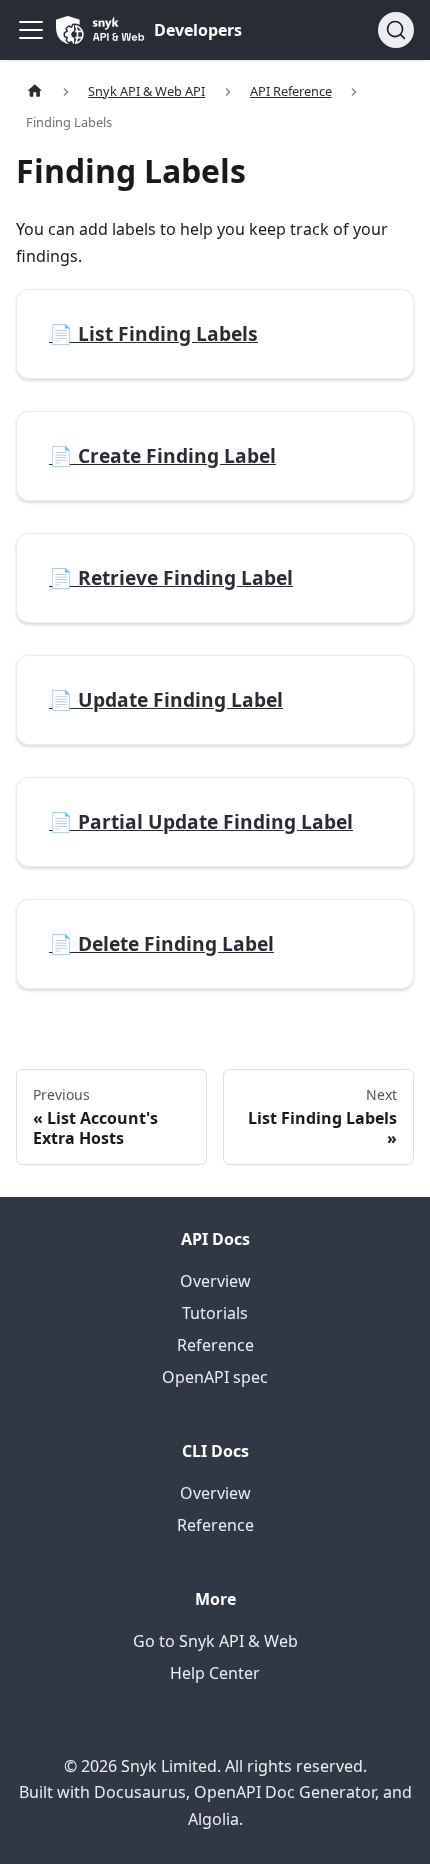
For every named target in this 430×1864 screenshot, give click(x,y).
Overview (215, 1281)
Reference (215, 1345)
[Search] (396, 30)
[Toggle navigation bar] (31, 30)
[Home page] (35, 91)
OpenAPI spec (215, 1377)
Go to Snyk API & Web (215, 1641)
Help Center (215, 1673)
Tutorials (215, 1313)
